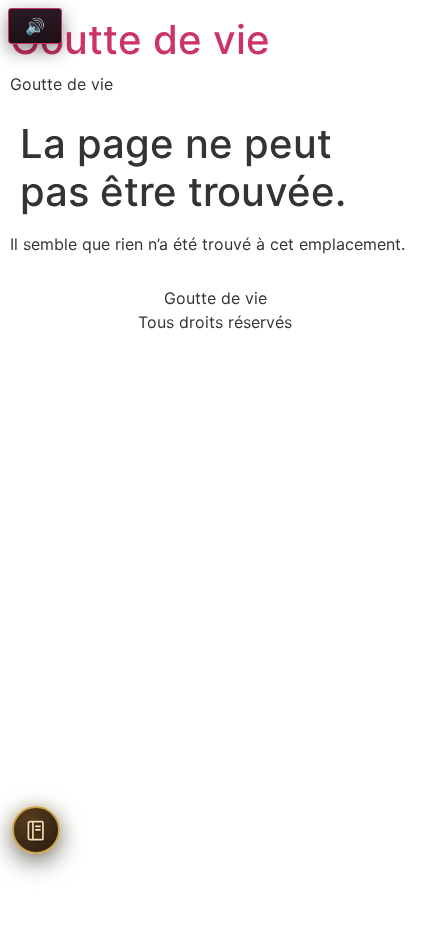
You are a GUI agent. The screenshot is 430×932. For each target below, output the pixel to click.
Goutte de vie (140, 39)
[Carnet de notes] (36, 830)
